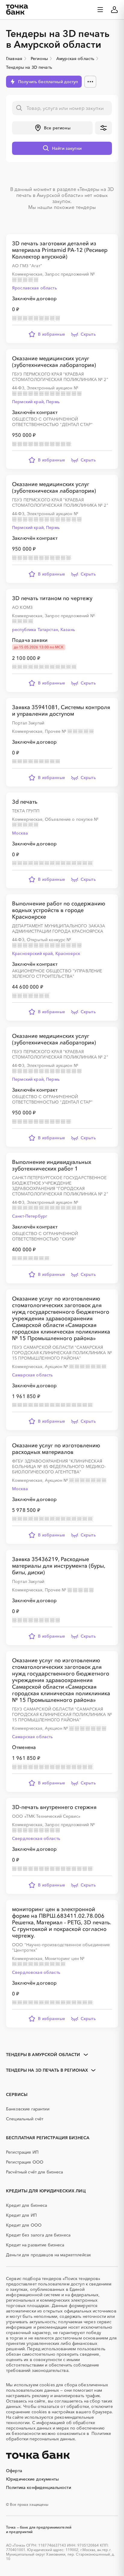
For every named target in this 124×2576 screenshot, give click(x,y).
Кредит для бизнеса (27, 2205)
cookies (47, 2385)
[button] (52, 128)
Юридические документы (32, 2479)
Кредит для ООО (24, 2225)
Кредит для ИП (21, 2215)
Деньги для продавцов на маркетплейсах (48, 2255)
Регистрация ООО (25, 2162)
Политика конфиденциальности (39, 2487)
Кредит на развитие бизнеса (35, 2245)
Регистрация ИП (22, 2152)
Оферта (14, 2471)
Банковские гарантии (28, 2109)
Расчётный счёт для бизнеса (35, 2172)
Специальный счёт (25, 2119)
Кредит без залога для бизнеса (38, 2235)
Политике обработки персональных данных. (59, 2436)
